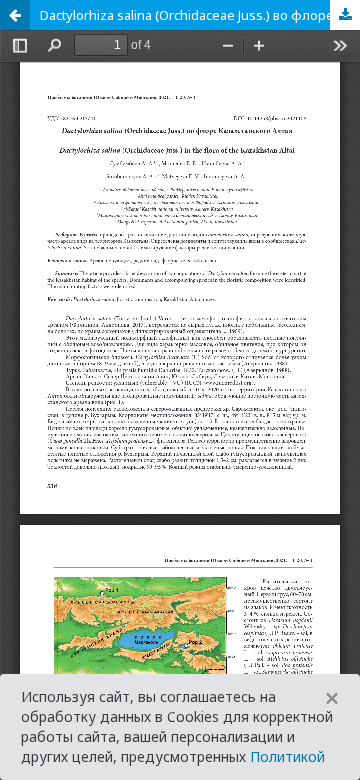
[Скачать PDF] (345, 15)
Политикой (287, 756)
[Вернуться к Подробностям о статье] (15, 15)
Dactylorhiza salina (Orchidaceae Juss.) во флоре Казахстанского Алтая (200, 15)
